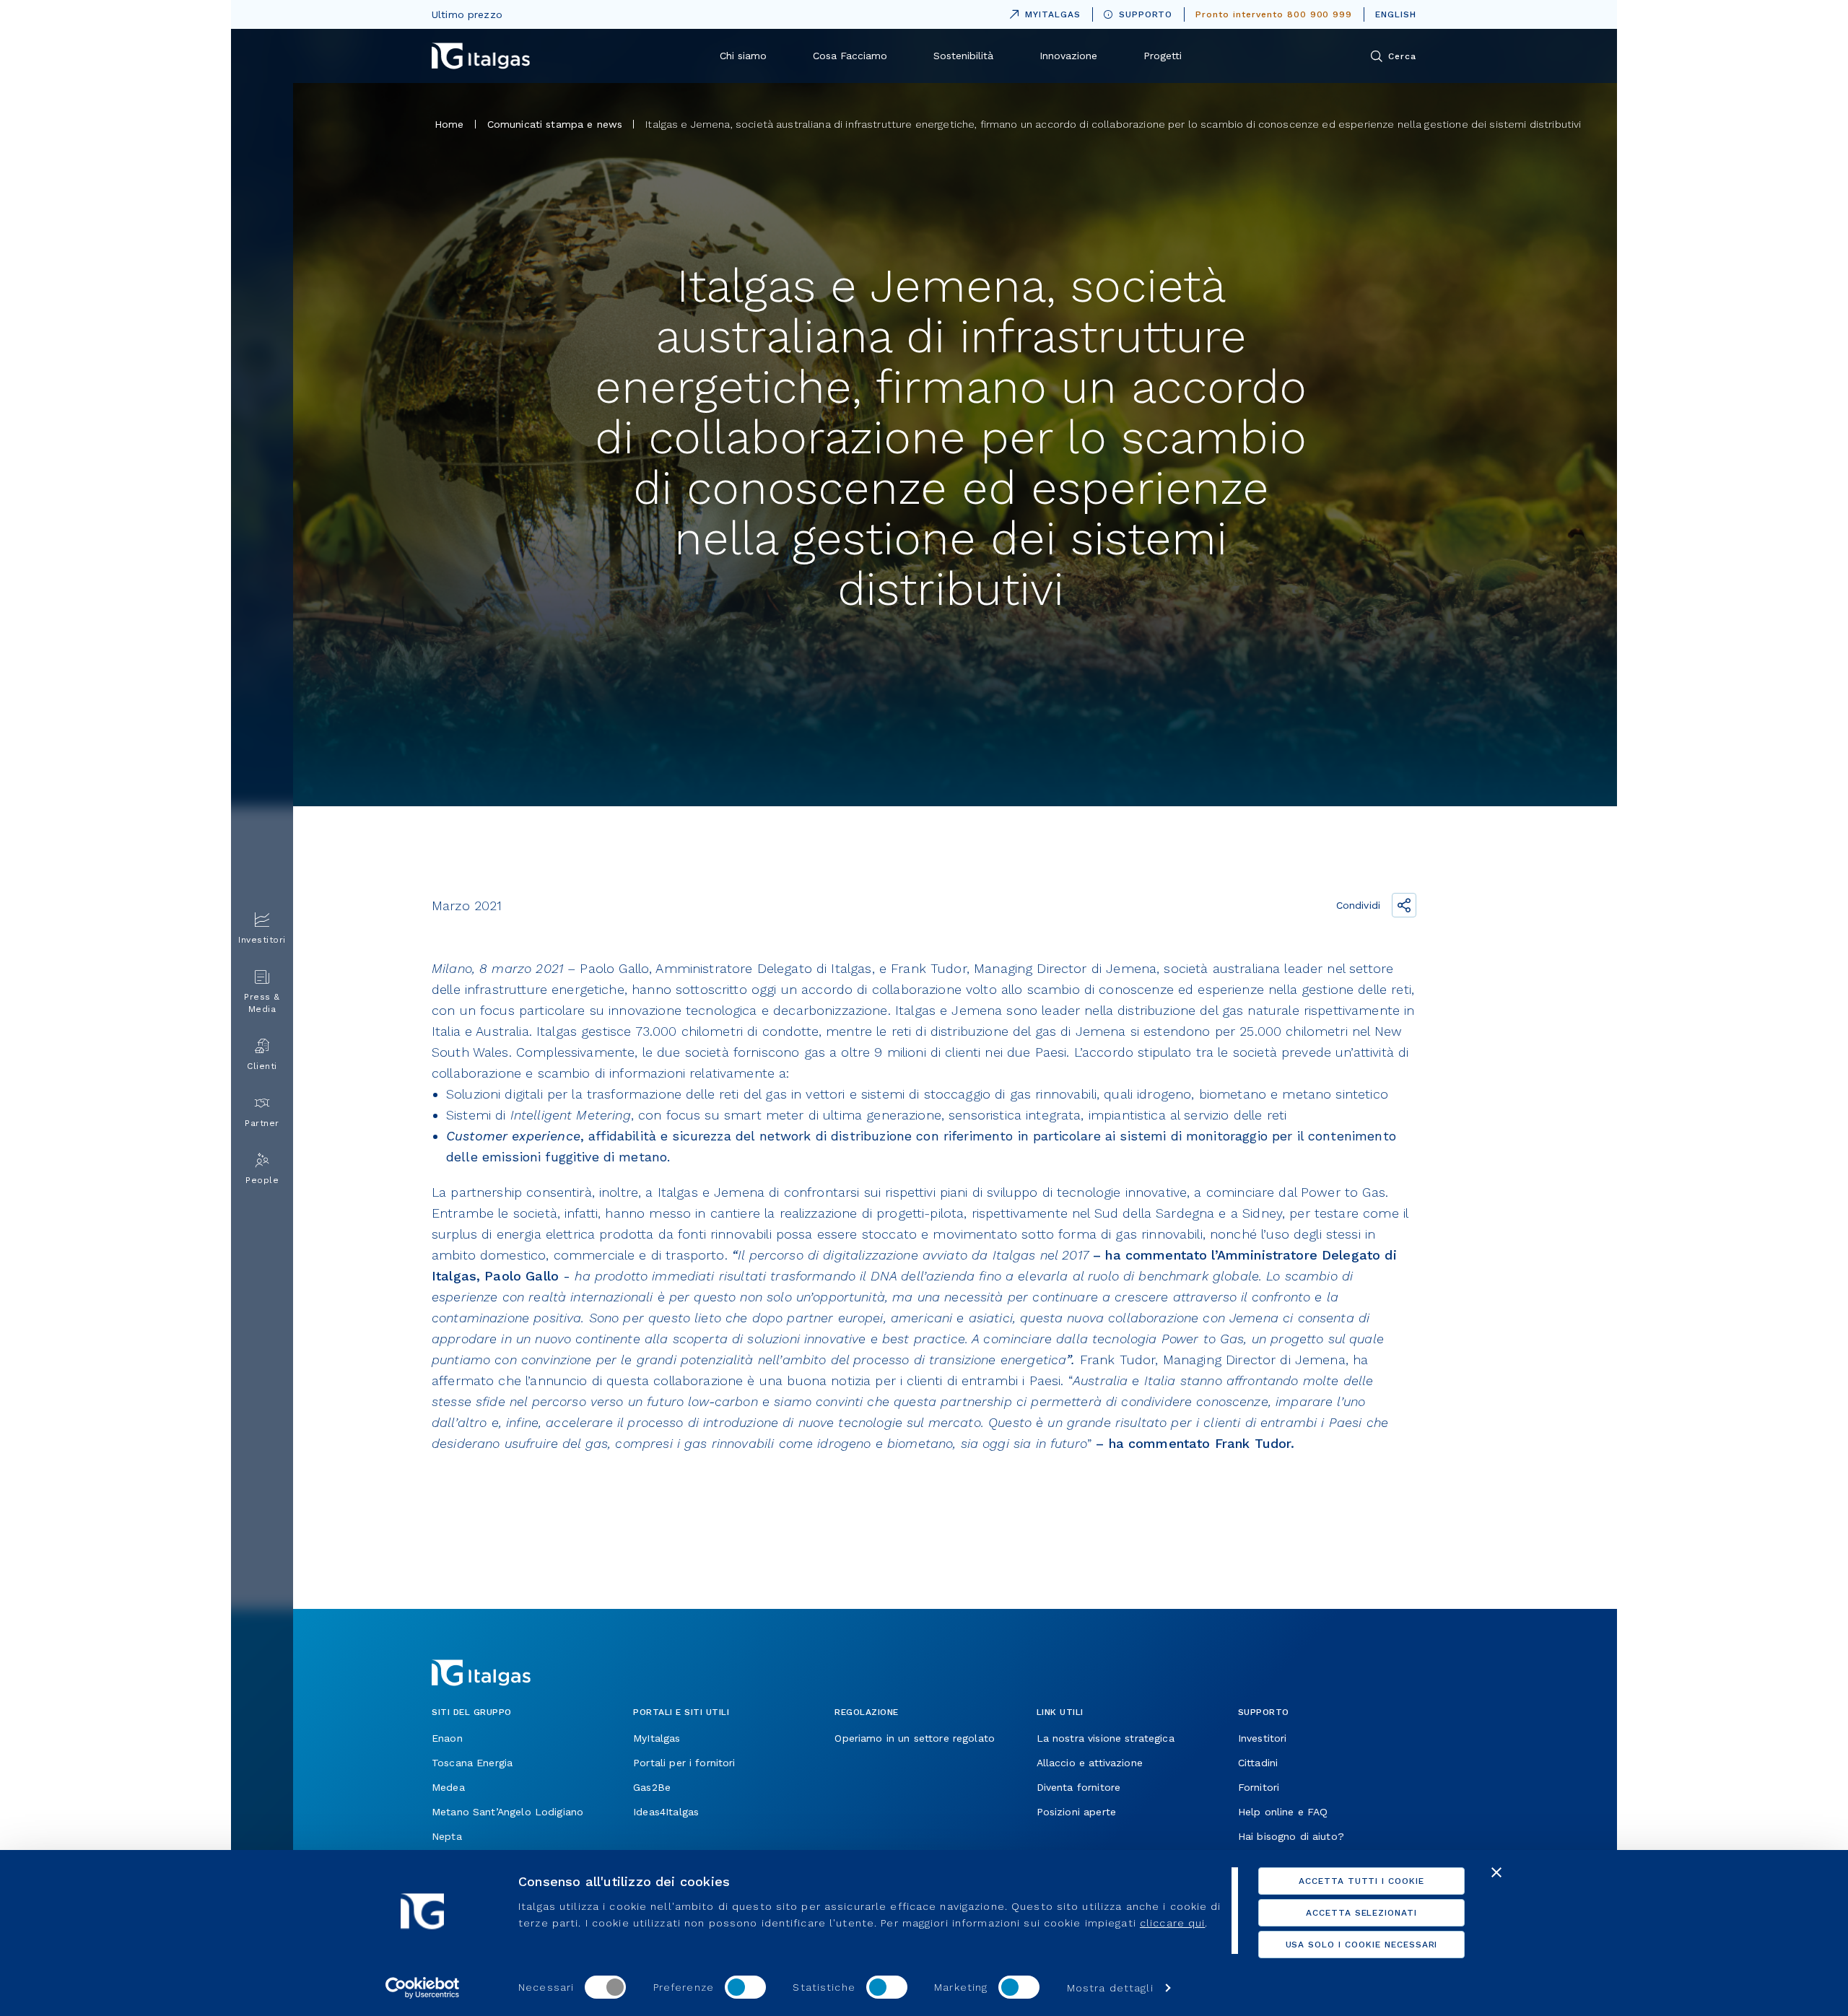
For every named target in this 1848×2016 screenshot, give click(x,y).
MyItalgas (657, 1738)
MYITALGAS (1042, 12)
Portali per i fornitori (684, 1763)
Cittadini (1258, 1763)
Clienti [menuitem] (262, 1066)
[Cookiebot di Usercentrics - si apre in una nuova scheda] (423, 1988)
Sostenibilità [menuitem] (963, 56)
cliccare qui (1172, 1923)
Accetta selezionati (1361, 1913)
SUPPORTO (1146, 14)
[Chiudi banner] (1496, 1872)
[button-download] (450, 1546)
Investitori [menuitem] (262, 940)
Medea (448, 1787)
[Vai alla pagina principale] (481, 56)
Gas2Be (652, 1787)
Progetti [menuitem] (1163, 56)
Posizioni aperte (1076, 1812)
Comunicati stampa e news (555, 124)
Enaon (447, 1738)
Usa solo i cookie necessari (1362, 1945)
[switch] (745, 1987)
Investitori (1263, 1738)
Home (449, 124)
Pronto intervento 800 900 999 (1274, 14)
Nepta (447, 1836)
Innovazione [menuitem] (1068, 56)
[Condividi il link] (1404, 905)
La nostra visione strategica (1106, 1738)
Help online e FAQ (1283, 1812)
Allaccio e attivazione (1090, 1763)
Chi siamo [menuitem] (743, 56)
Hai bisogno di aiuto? (1291, 1836)
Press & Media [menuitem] (262, 1003)
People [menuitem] (262, 1180)
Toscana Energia (472, 1763)
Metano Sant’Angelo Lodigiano (507, 1812)
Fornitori (1259, 1787)
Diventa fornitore (1079, 1787)
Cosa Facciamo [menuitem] (850, 56)
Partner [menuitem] (262, 1123)
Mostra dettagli (1110, 1988)
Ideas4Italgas (666, 1812)
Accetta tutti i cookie (1361, 1881)
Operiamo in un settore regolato (915, 1738)
